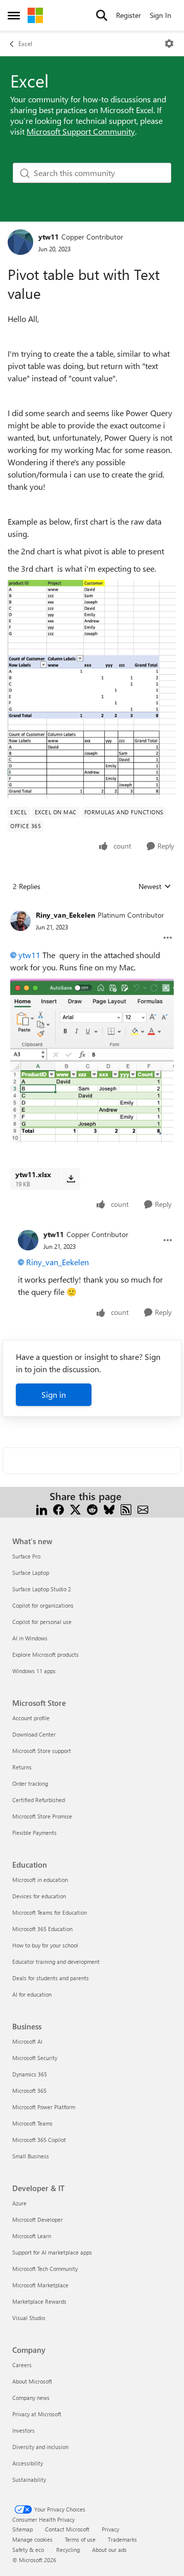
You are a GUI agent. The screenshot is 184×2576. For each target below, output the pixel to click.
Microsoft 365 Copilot (39, 2140)
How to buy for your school (45, 1945)
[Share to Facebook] (59, 1509)
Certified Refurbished (39, 1800)
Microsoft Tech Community (45, 2269)
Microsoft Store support (42, 1751)
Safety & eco (28, 2550)
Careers (22, 2365)
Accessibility (28, 2463)
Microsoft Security (35, 2058)
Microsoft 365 (29, 2091)
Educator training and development (56, 1962)
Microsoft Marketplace (40, 2285)
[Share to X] (75, 1509)
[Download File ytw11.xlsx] (71, 1179)
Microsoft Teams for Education (50, 1912)
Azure (19, 2203)
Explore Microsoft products (45, 1654)
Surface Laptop (31, 1573)
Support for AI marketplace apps (52, 2252)
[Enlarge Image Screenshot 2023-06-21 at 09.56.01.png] (92, 1061)
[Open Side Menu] (14, 15)
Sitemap (22, 2529)
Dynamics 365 (30, 2074)
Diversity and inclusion (40, 2447)
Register (129, 15)
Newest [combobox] (155, 886)
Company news (31, 2398)
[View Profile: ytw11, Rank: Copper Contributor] (20, 242)
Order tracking (30, 1783)
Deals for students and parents (51, 1978)
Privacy (110, 2529)
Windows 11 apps (34, 1671)
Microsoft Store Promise (42, 1816)
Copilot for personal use (42, 1622)
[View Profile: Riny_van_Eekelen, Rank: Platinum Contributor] (20, 921)
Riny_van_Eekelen (65, 915)
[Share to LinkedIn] (42, 1509)
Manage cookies (32, 2539)
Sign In (160, 15)
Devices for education (39, 1896)
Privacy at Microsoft (37, 2414)
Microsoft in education (40, 1880)
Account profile (31, 1718)
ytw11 (49, 237)
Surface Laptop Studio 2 (42, 1589)
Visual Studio (29, 2318)
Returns (22, 1767)
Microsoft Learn (32, 2236)
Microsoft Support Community (81, 131)
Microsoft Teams (32, 2123)
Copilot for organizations (43, 1605)
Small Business (31, 2156)
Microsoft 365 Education (42, 1929)
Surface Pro (26, 1556)
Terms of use (80, 2539)
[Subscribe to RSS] (126, 1509)
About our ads (109, 2550)
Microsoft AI (27, 2041)
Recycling (68, 2550)
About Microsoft (32, 2381)
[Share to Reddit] (92, 1509)
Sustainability (29, 2480)
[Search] (102, 15)
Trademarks (122, 2539)
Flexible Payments (34, 1833)
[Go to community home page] (35, 15)
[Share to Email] (143, 1509)
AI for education (32, 1994)
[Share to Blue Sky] (109, 1509)
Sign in (54, 1394)
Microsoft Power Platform (44, 2107)
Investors (24, 2430)
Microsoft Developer (38, 2220)
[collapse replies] (92, 907)
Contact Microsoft (67, 2529)
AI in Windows (30, 1638)
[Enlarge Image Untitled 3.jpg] (92, 689)
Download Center (34, 1734)
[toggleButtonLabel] (169, 44)
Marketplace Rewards (39, 2301)
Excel (25, 44)
